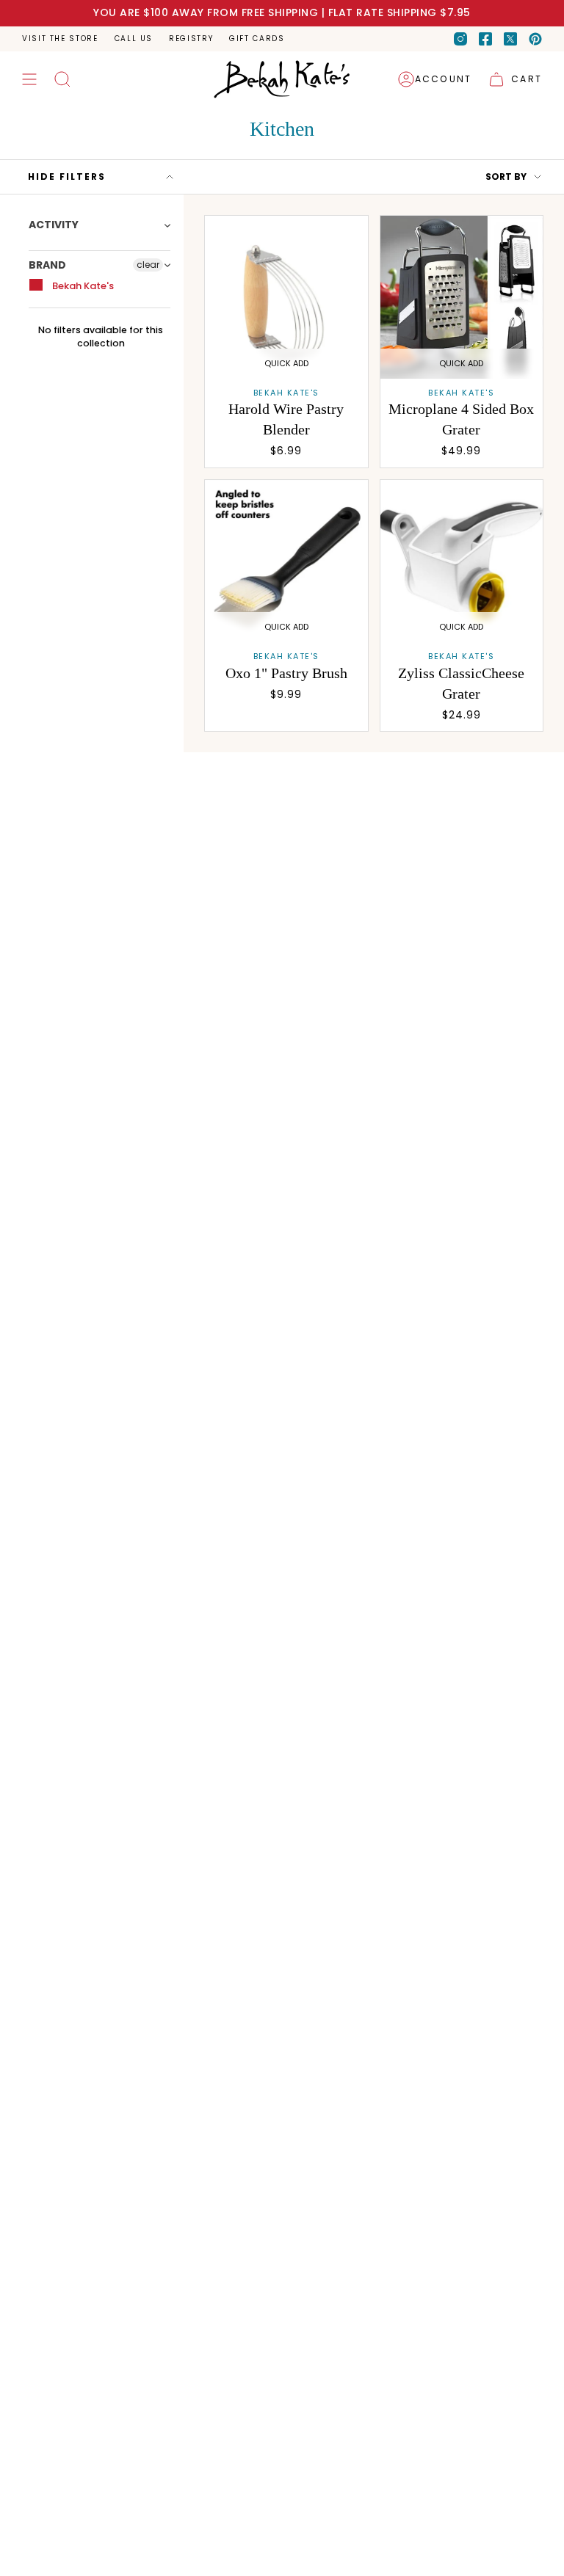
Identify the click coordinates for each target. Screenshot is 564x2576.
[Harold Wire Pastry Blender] (286, 297)
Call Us (134, 39)
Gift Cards (257, 39)
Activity (54, 225)
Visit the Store (60, 39)
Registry (191, 39)
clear (148, 265)
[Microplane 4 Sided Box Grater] (462, 297)
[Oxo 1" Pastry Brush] (286, 561)
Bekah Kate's (82, 286)
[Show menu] (29, 79)
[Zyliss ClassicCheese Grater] (462, 561)
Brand (47, 265)
